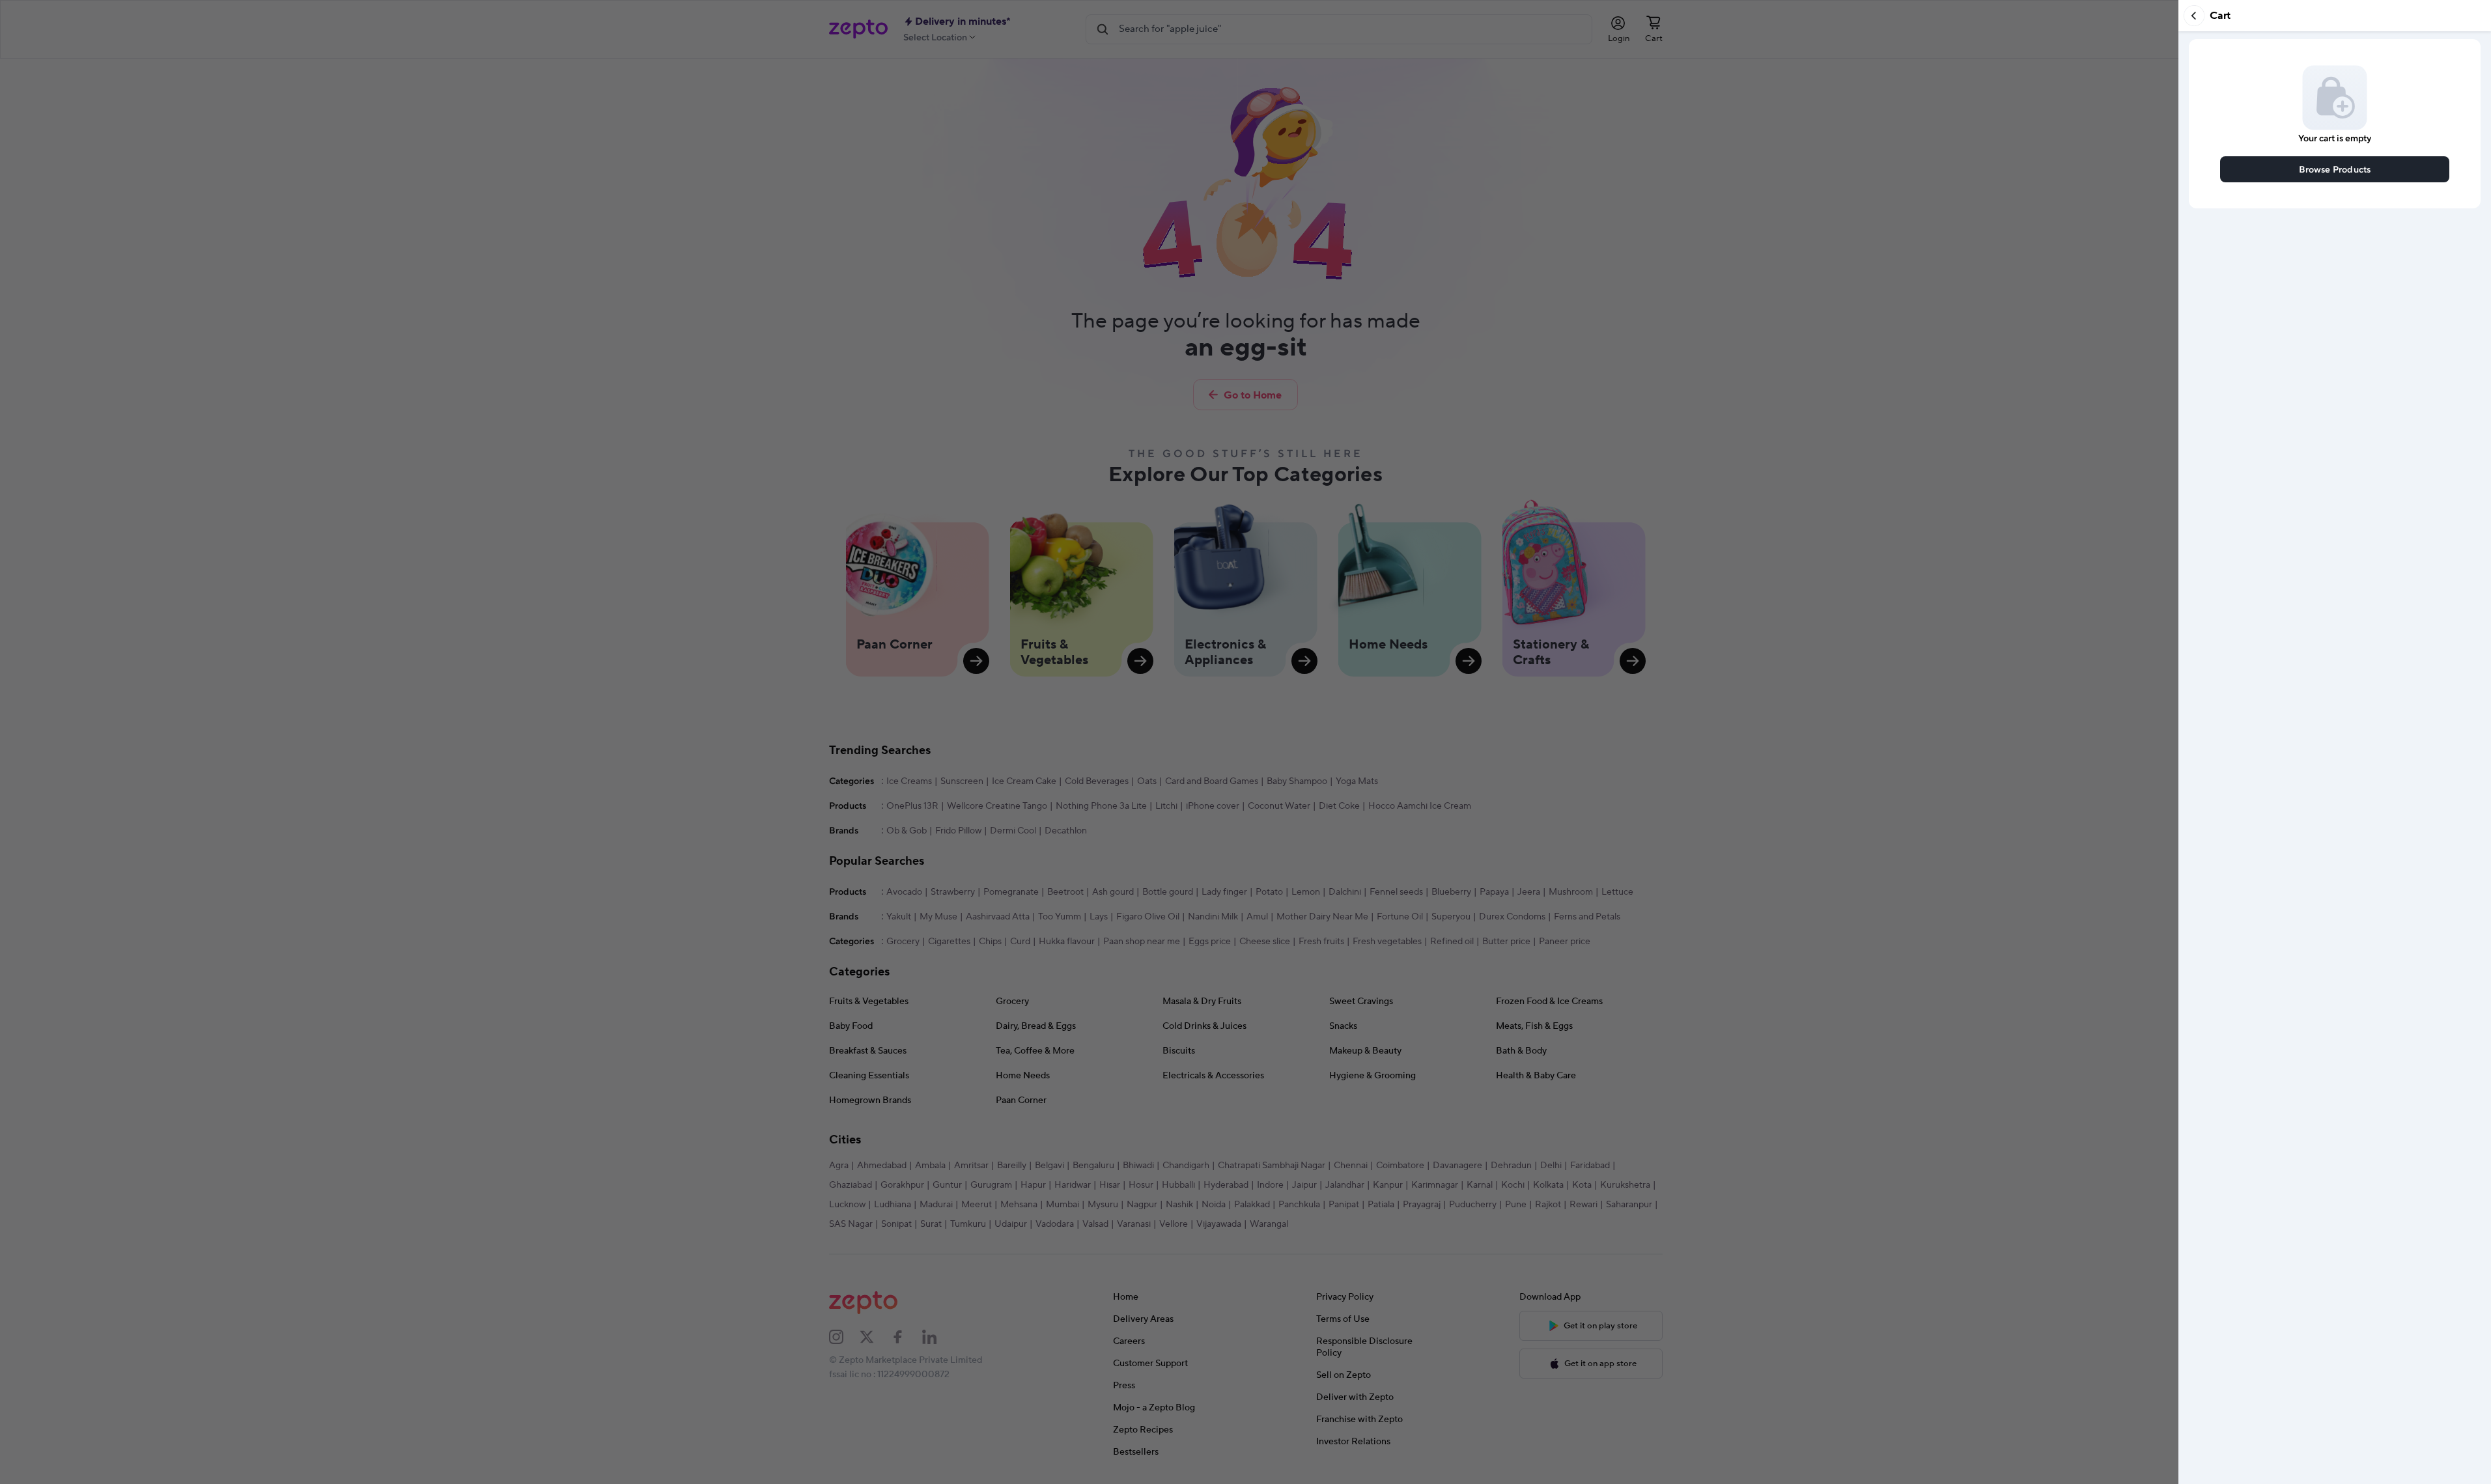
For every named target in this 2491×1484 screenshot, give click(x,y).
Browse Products (2335, 169)
